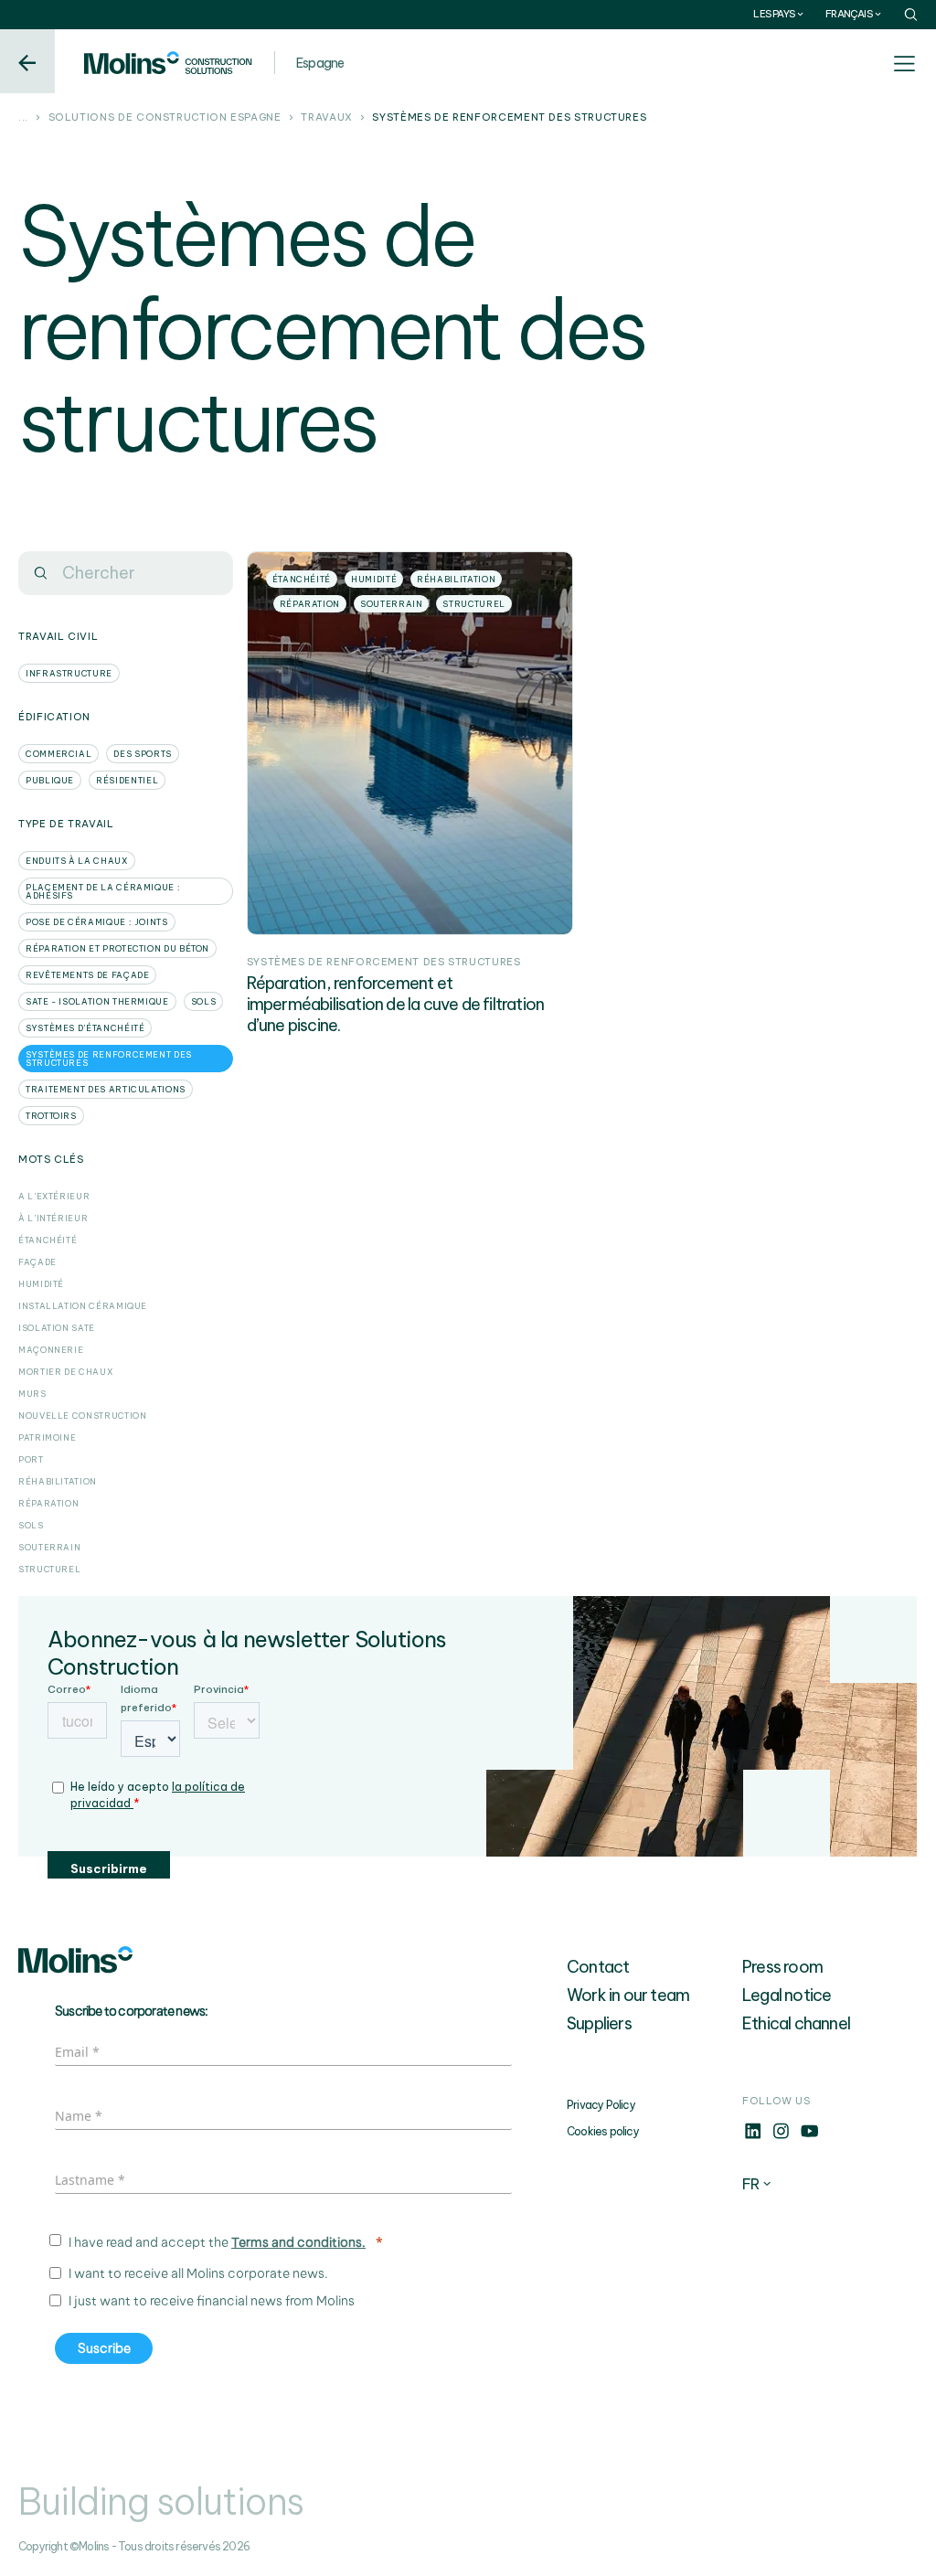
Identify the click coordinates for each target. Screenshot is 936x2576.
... (23, 118)
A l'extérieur (54, 1196)
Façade (37, 1262)
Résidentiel (127, 780)
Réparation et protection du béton (117, 948)
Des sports (142, 754)
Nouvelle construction (82, 1416)
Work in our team (628, 1995)
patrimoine (47, 1437)
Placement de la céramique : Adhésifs (103, 891)
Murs (32, 1394)
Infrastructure (69, 673)
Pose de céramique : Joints (97, 922)
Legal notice (787, 1995)
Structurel (49, 1569)
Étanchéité (48, 1240)
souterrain (49, 1547)
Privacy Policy (601, 2105)
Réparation (48, 1503)
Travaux (326, 118)
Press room (782, 1967)
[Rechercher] (40, 573)
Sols (31, 1525)
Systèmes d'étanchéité (85, 1028)
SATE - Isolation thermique (97, 1001)
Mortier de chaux (65, 1372)
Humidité (41, 1284)
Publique (50, 780)
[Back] (27, 61)
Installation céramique (83, 1306)
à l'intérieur (53, 1218)
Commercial (58, 754)
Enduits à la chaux (77, 861)
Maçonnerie (51, 1350)
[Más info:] (753, 2136)
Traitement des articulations (106, 1089)
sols (204, 1001)
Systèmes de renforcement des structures (109, 1059)
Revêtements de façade (87, 975)
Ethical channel (796, 2023)
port (31, 1459)
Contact (598, 1967)
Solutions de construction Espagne (165, 118)
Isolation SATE (57, 1328)
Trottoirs (51, 1116)
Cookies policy (603, 2131)
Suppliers (599, 2023)
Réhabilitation (58, 1481)
